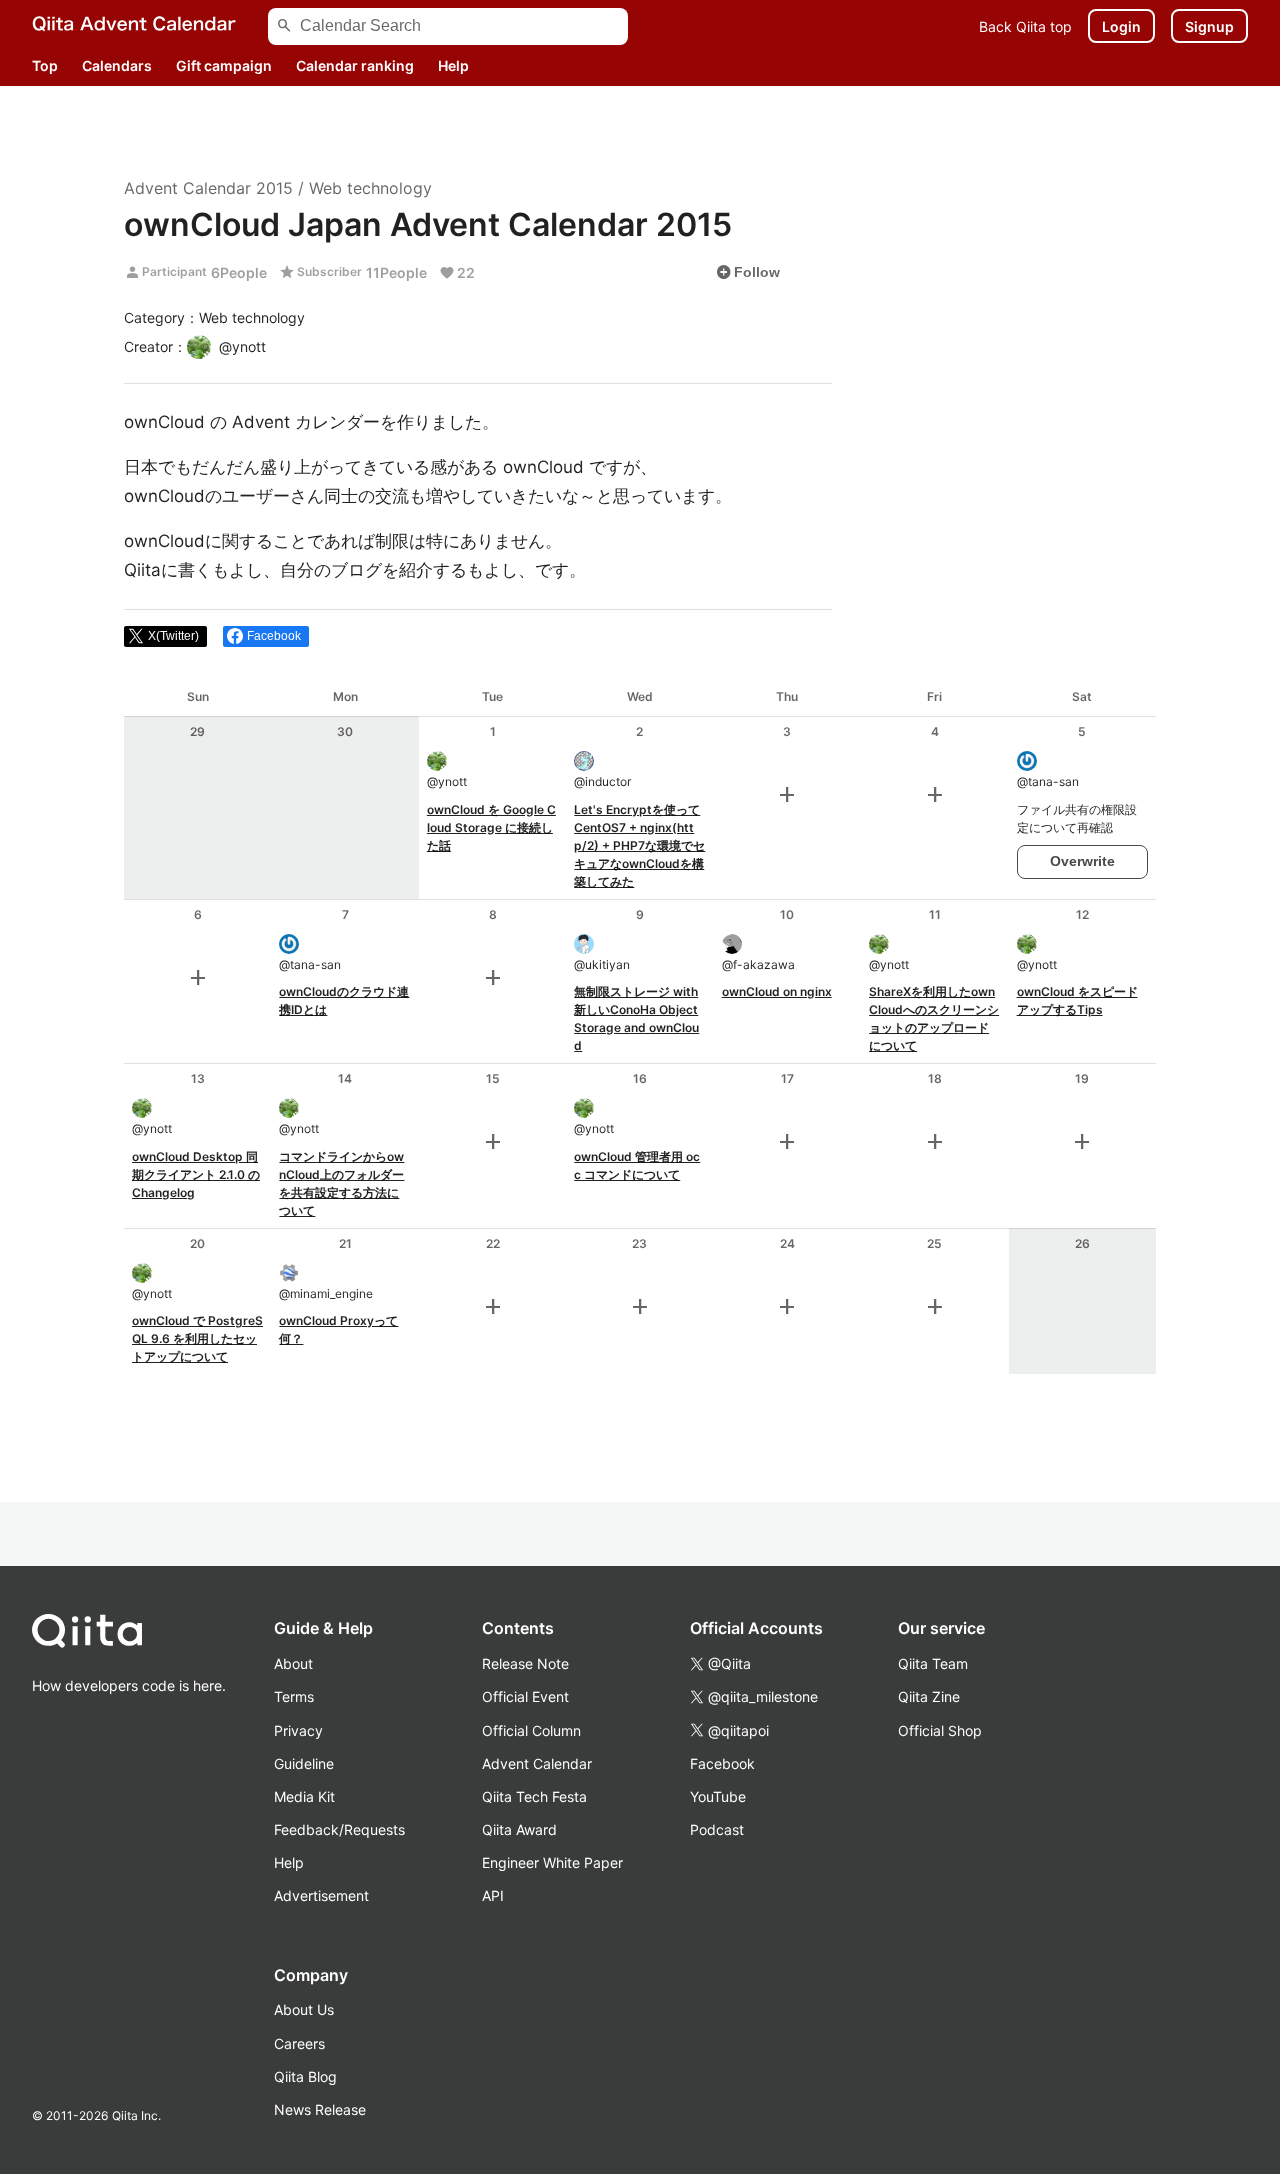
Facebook (722, 1763)
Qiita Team (933, 1663)
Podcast (717, 1829)
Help (453, 65)
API (493, 1895)
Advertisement (321, 1895)
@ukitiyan (602, 964)
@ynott (447, 781)
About (293, 1663)
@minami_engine (326, 1293)
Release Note (525, 1663)
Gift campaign (224, 65)
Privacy (298, 1730)
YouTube (718, 1796)
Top (45, 65)
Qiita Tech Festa (534, 1796)
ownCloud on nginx (777, 991)
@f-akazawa (758, 964)
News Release (320, 2109)
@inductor (602, 781)
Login (1121, 26)
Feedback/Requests (339, 1829)
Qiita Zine (929, 1696)
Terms (294, 1696)
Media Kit (304, 1796)
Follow (748, 272)
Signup (1209, 26)
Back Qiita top (1025, 26)
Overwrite (1082, 861)
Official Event (525, 1696)
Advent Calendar (537, 1763)
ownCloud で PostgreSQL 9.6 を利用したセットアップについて (197, 1338)
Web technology (370, 188)
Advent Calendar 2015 (208, 188)
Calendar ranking (355, 65)
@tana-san (1048, 781)
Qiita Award (519, 1829)
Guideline (304, 1763)
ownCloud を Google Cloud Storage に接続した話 (491, 827)
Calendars (117, 65)
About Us (304, 2009)
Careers (299, 2043)
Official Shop (940, 1730)
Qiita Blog (305, 2076)
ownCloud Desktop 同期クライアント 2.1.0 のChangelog (196, 1174)
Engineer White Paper (552, 1862)
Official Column (531, 1730)
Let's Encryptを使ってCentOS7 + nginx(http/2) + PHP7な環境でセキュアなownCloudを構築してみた (639, 845)
